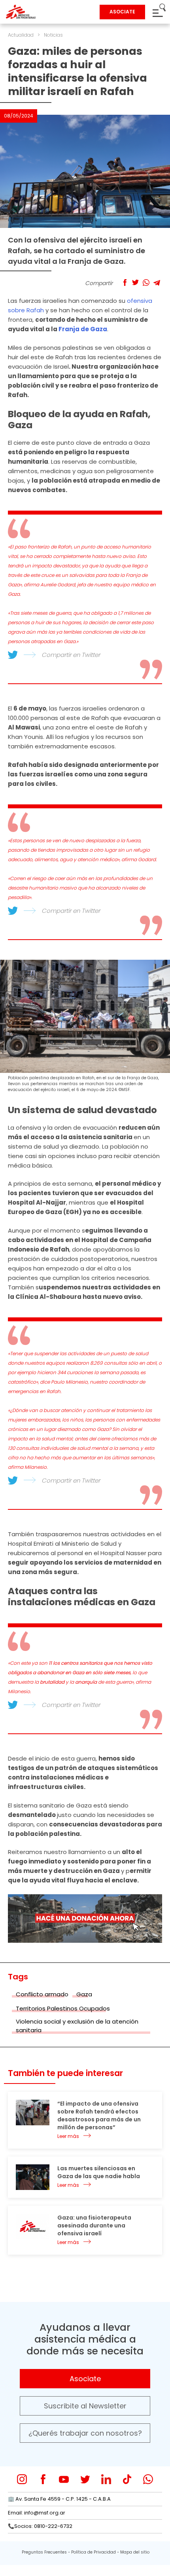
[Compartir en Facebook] (125, 283)
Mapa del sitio (135, 2552)
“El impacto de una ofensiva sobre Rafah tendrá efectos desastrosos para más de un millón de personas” (99, 2115)
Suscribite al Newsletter (85, 2406)
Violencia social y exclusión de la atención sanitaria (77, 2026)
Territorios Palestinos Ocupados (63, 2008)
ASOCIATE (122, 12)
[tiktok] (127, 2479)
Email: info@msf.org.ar (37, 2513)
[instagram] (22, 2479)
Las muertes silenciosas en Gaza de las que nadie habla (99, 2172)
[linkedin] (106, 2479)
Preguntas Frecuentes (44, 2552)
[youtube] (64, 2479)
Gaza (84, 1994)
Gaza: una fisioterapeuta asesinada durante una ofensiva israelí (94, 2225)
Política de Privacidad (93, 2552)
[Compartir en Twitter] (135, 283)
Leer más (68, 2136)
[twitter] (85, 2479)
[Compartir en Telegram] (157, 283)
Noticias (53, 35)
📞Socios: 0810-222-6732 (40, 2526)
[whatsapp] (148, 2479)
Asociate (85, 2379)
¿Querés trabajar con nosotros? (85, 2433)
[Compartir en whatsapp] (146, 283)
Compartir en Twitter (71, 655)
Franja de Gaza (83, 329)
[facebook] (43, 2479)
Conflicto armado (42, 1994)
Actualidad (21, 35)
